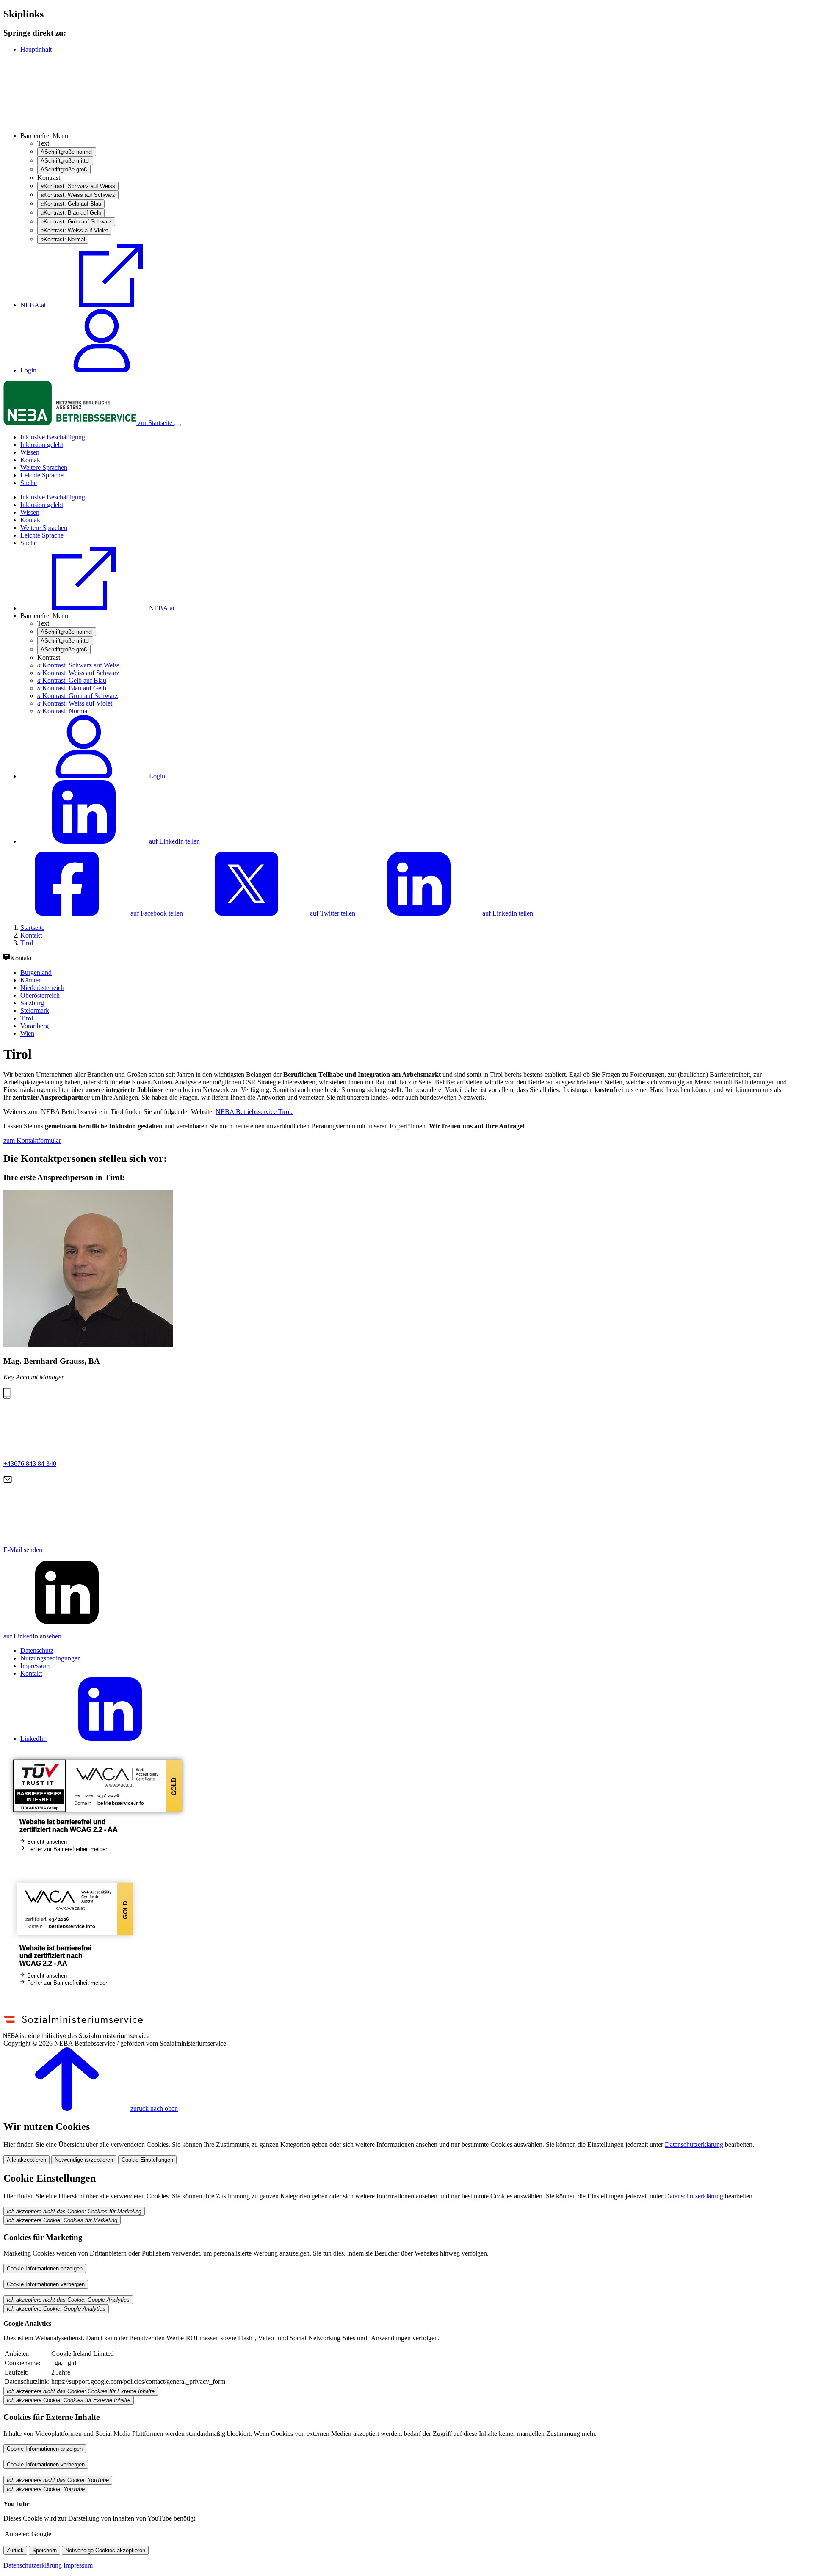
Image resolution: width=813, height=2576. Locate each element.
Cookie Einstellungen (147, 2160)
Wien (27, 1033)
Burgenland (36, 972)
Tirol (27, 1018)
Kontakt (31, 460)
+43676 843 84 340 (30, 1463)
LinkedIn (33, 1739)
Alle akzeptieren (26, 2160)
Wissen (30, 452)
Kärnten (31, 980)
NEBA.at (34, 305)
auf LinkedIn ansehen (32, 1636)
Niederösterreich (42, 988)
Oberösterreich (40, 995)
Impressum (35, 1666)
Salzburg (32, 1003)
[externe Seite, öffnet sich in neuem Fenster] (76, 2036)
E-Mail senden (23, 1550)
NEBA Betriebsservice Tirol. (254, 1112)
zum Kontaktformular (32, 1140)
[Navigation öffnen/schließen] (177, 425)
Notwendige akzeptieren (84, 2160)
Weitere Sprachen (44, 467)
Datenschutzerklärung (694, 2144)
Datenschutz (37, 1651)
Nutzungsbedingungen (51, 1658)
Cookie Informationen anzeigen (45, 2268)
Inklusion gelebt (42, 445)
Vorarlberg (35, 1026)
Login (29, 370)
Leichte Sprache (42, 475)
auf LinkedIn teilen (174, 841)
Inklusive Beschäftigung (53, 437)
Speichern (44, 2550)
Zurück (15, 2550)
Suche (29, 483)
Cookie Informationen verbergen (46, 2284)
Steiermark (35, 1011)
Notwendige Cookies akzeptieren (105, 2550)
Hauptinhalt (36, 49)
